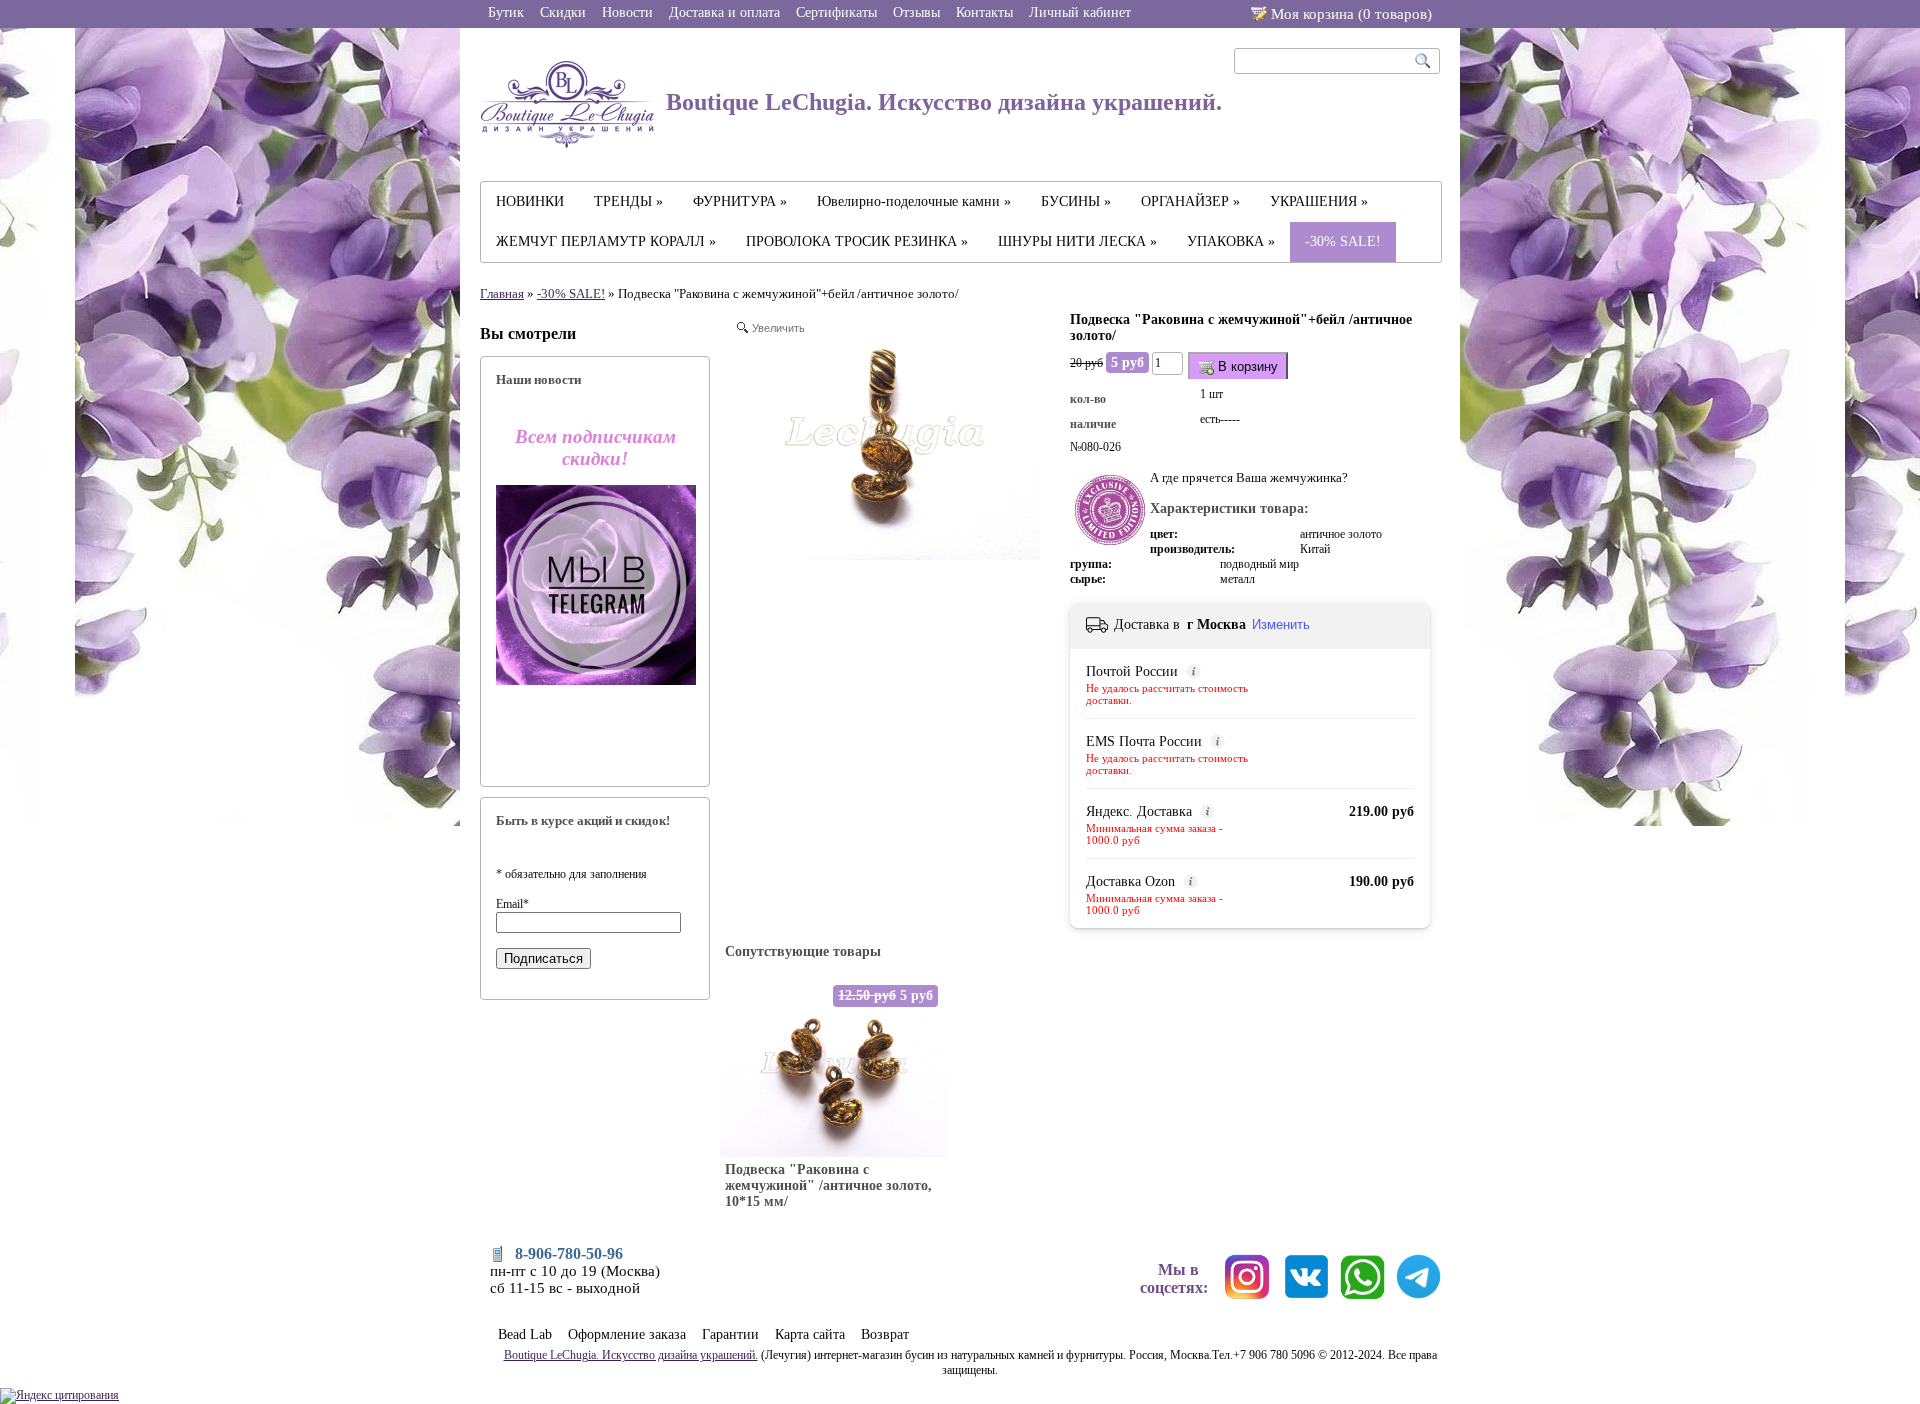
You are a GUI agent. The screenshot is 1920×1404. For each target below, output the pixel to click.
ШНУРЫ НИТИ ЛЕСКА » (1077, 241)
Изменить (1281, 624)
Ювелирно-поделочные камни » (914, 201)
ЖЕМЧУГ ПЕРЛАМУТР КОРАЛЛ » (606, 241)
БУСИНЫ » (1076, 201)
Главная (502, 293)
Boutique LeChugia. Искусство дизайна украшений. (941, 102)
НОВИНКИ (530, 201)
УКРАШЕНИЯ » (1319, 201)
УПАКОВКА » (1231, 241)
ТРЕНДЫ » (628, 201)
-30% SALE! (1343, 241)
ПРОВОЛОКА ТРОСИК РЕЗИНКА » (857, 241)
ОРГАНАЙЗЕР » (1190, 201)
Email (512, 904)
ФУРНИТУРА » (740, 201)
